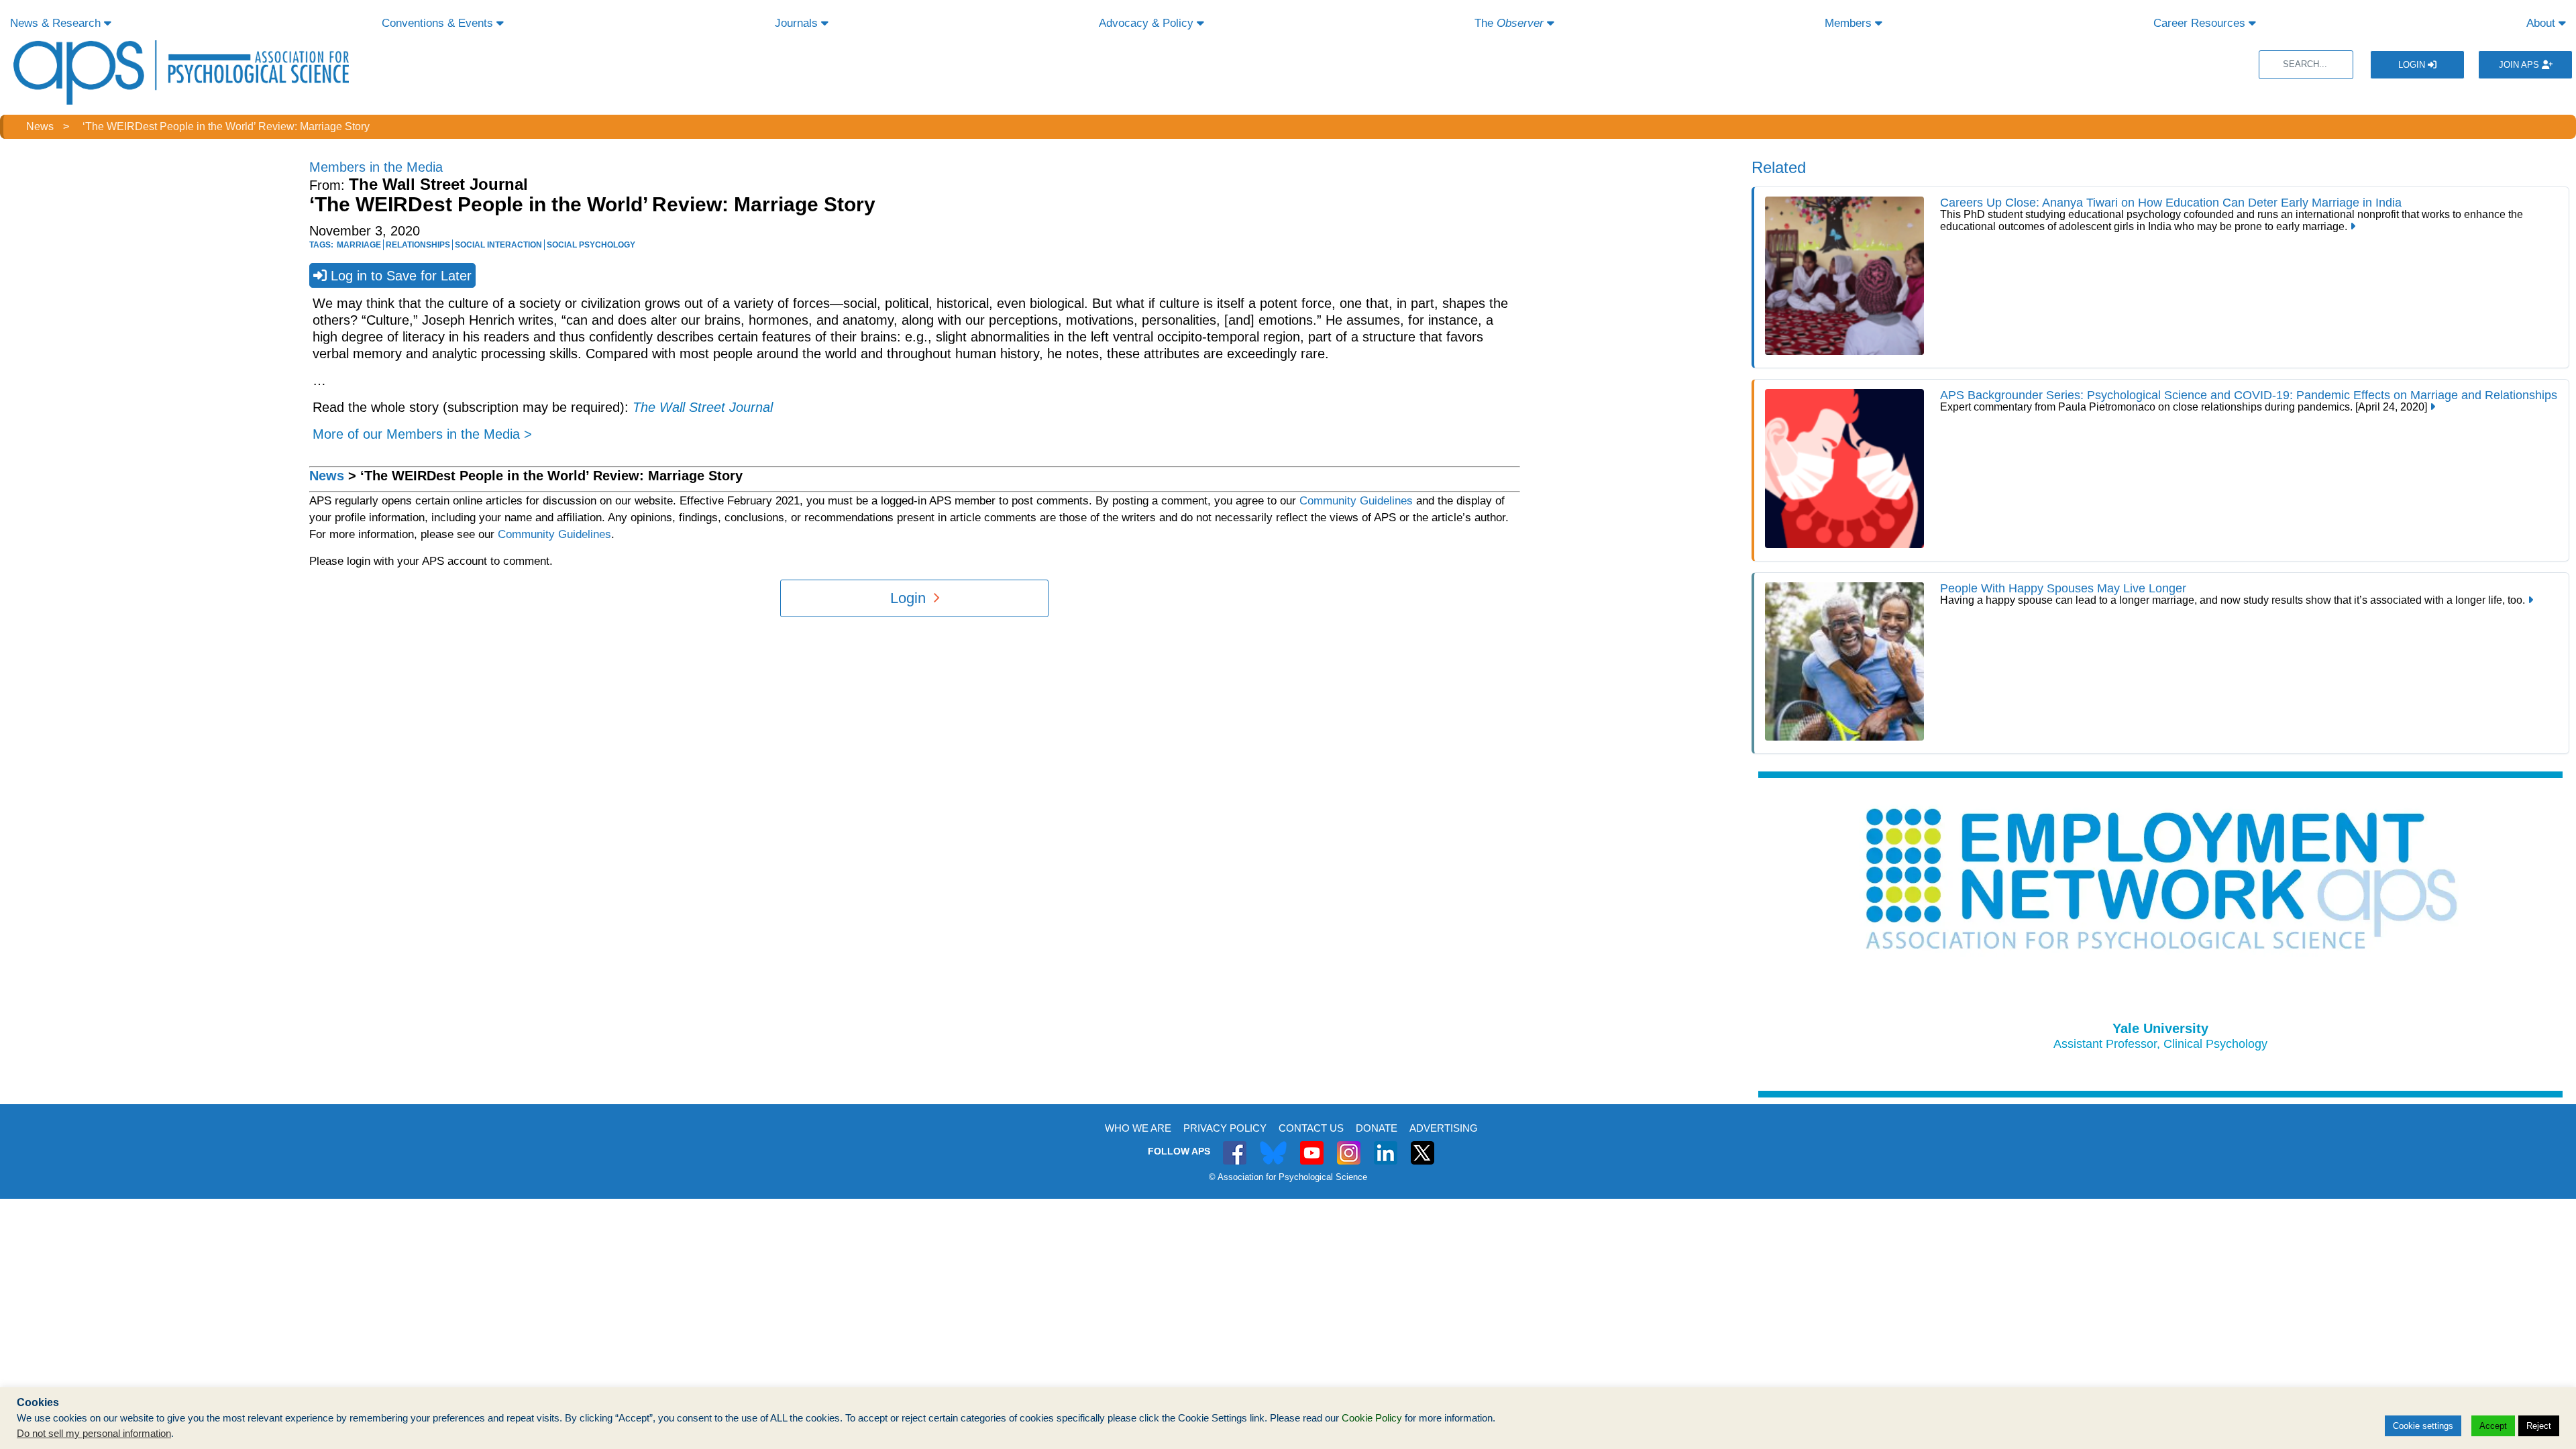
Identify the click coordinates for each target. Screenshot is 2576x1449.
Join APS (2520, 65)
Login (2413, 65)
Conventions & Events (439, 23)
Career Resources (2201, 23)
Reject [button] (2539, 1426)
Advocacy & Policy (1148, 23)
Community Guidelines (1356, 501)
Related (1779, 167)
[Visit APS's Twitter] (1273, 1145)
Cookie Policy (1372, 1418)
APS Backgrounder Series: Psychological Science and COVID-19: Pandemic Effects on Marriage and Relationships (2249, 395)
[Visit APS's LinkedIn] (1386, 1145)
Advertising (1444, 1128)
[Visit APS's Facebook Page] (1235, 1145)
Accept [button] (2493, 1426)
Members (1850, 23)
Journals (798, 23)
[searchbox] (2306, 65)
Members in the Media (376, 167)
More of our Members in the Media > (422, 434)
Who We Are (1138, 1128)
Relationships (418, 245)
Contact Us (1311, 1128)
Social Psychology (591, 245)
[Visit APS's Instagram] (1349, 1145)
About (2542, 23)
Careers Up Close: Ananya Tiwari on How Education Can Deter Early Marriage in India (2171, 203)
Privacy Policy (1225, 1128)
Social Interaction (498, 245)
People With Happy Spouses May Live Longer (2063, 588)
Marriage (359, 245)
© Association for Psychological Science (1288, 1177)
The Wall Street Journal (703, 407)
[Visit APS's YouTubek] (1312, 1145)
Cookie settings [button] (2423, 1426)
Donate (1377, 1128)
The (1509, 23)
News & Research (57, 23)
